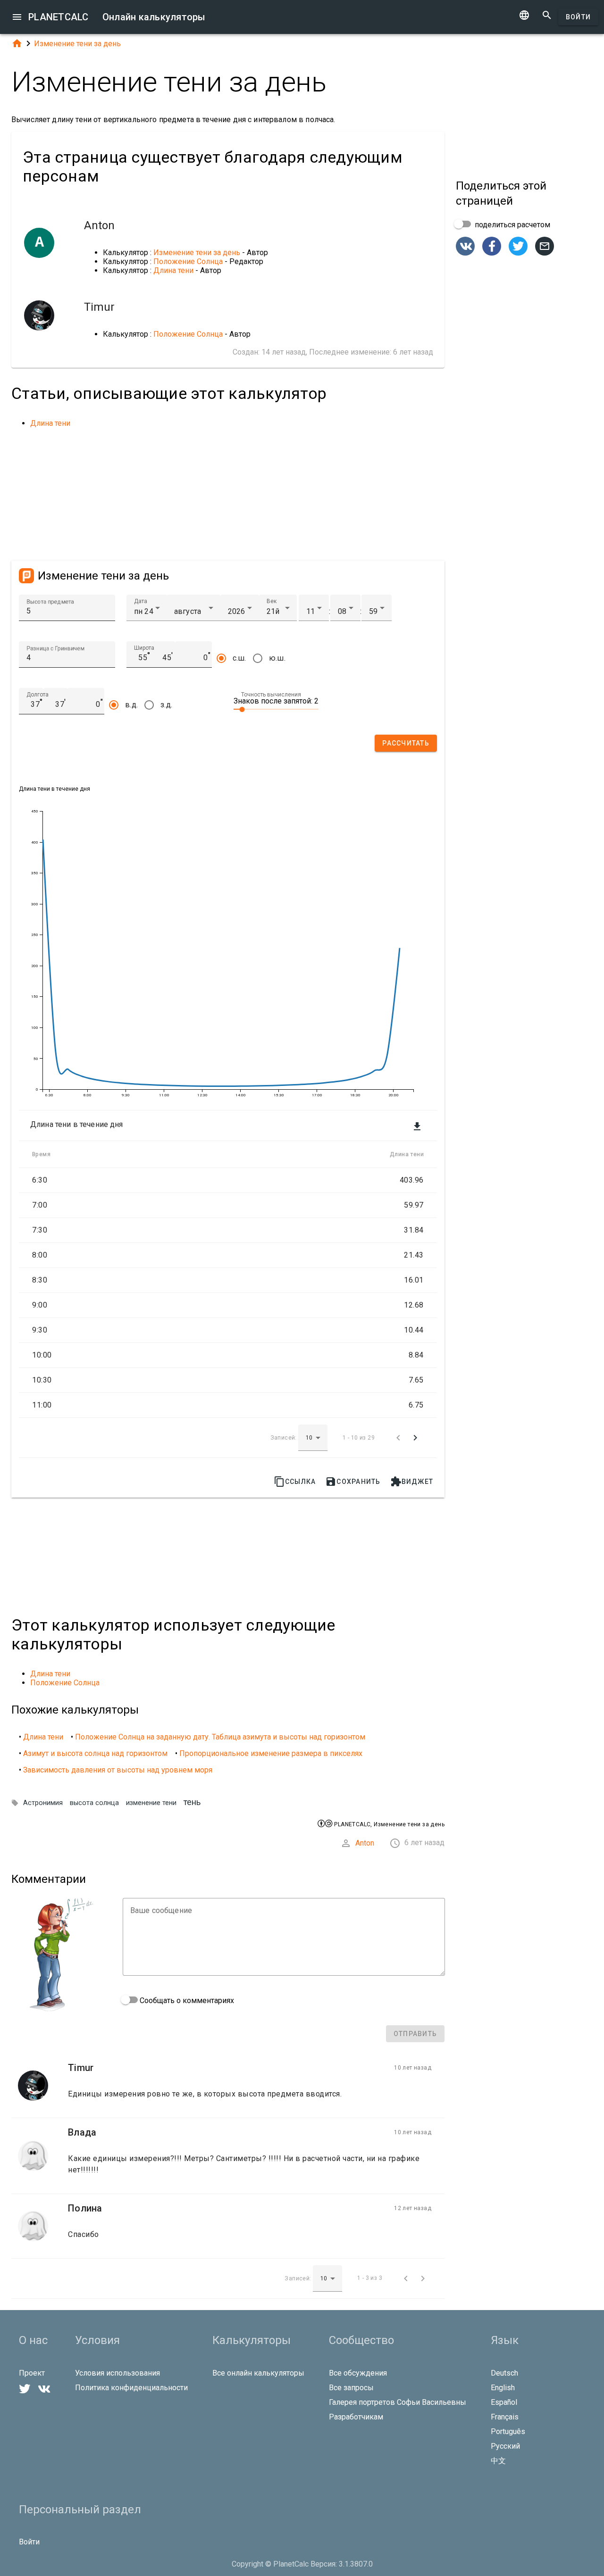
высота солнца (94, 1803)
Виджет (412, 1482)
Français (505, 2417)
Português (508, 2431)
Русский (505, 2446)
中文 (498, 2461)
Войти (578, 17)
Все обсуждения (358, 2373)
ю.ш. (277, 658)
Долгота (38, 695)
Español (504, 2402)
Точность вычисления (271, 695)
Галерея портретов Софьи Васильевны (398, 2402)
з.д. (166, 705)
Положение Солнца (188, 261)
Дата (141, 601)
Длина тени (173, 270)
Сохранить (353, 1482)
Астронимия (43, 1803)
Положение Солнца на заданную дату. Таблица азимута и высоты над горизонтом (220, 1737)
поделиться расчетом (512, 225)
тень (192, 1802)
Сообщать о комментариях (186, 2000)
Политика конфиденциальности (131, 2388)
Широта (144, 648)
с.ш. (239, 658)
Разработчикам (356, 2417)
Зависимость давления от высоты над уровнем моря (118, 1770)
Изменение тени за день (77, 44)
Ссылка (295, 1482)
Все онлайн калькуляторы (258, 2373)
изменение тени (151, 1803)
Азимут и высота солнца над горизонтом (95, 1753)
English (503, 2388)
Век (272, 601)
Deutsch (504, 2373)
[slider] (276, 709)
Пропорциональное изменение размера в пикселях (271, 1753)
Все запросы (351, 2388)
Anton (365, 1843)
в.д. (131, 705)
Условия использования (117, 2373)
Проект (32, 2373)
